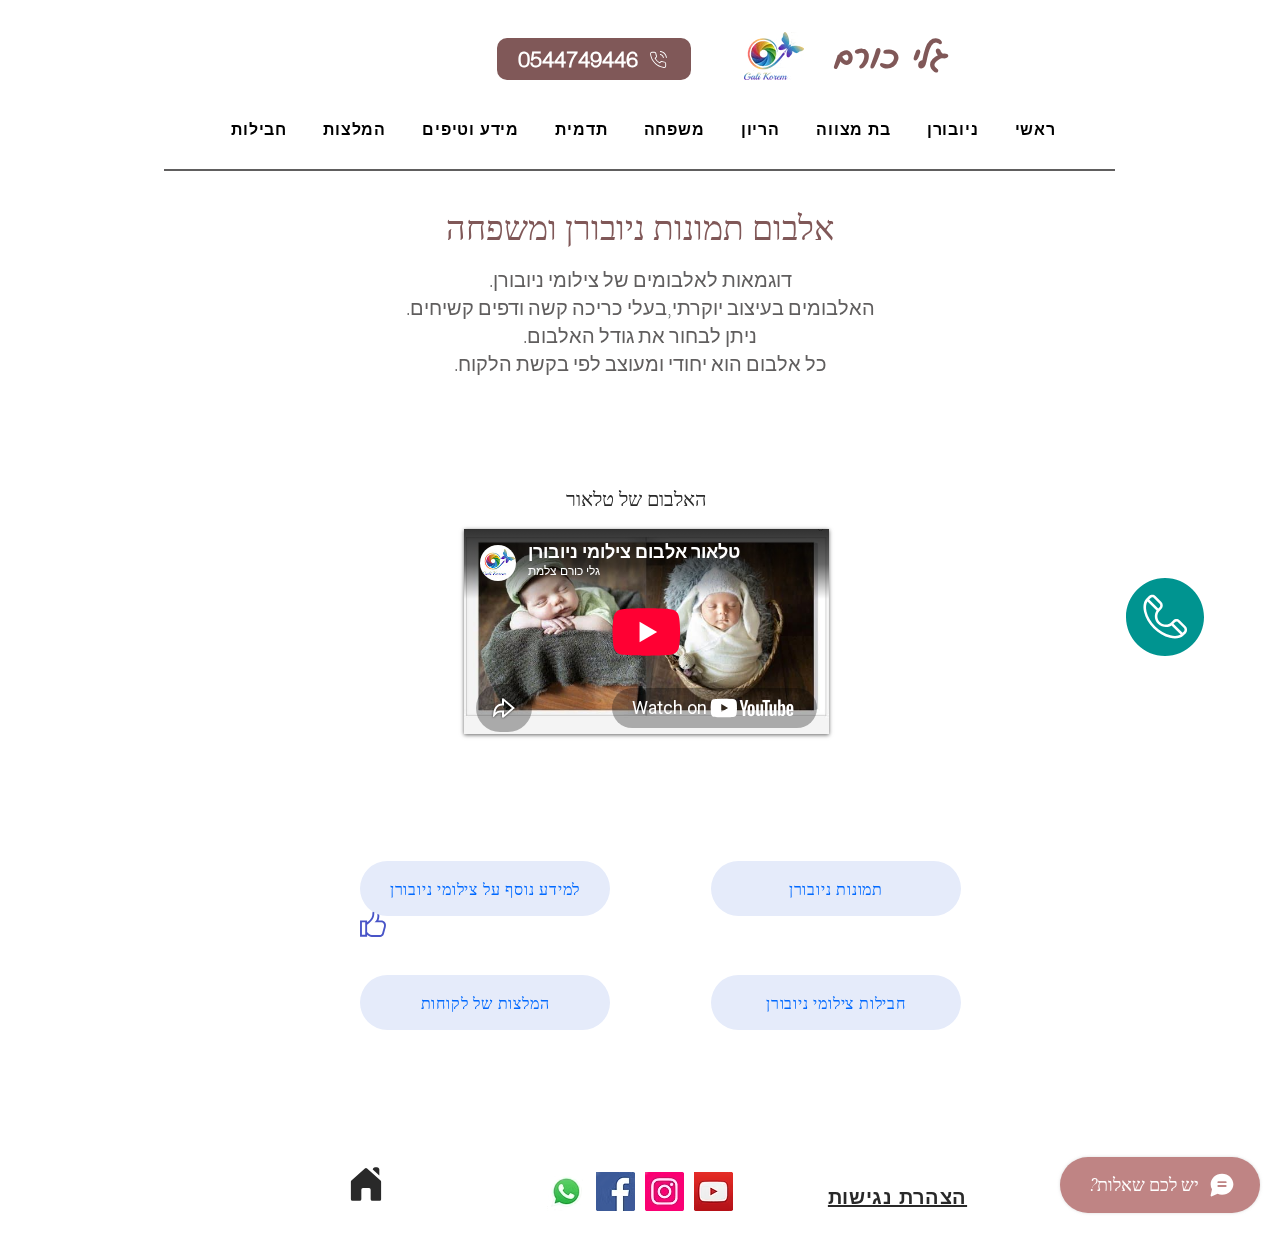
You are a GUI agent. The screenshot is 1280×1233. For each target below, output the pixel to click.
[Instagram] (664, 1191)
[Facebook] (615, 1191)
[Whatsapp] (566, 1191)
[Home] (365, 1183)
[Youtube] (713, 1191)
